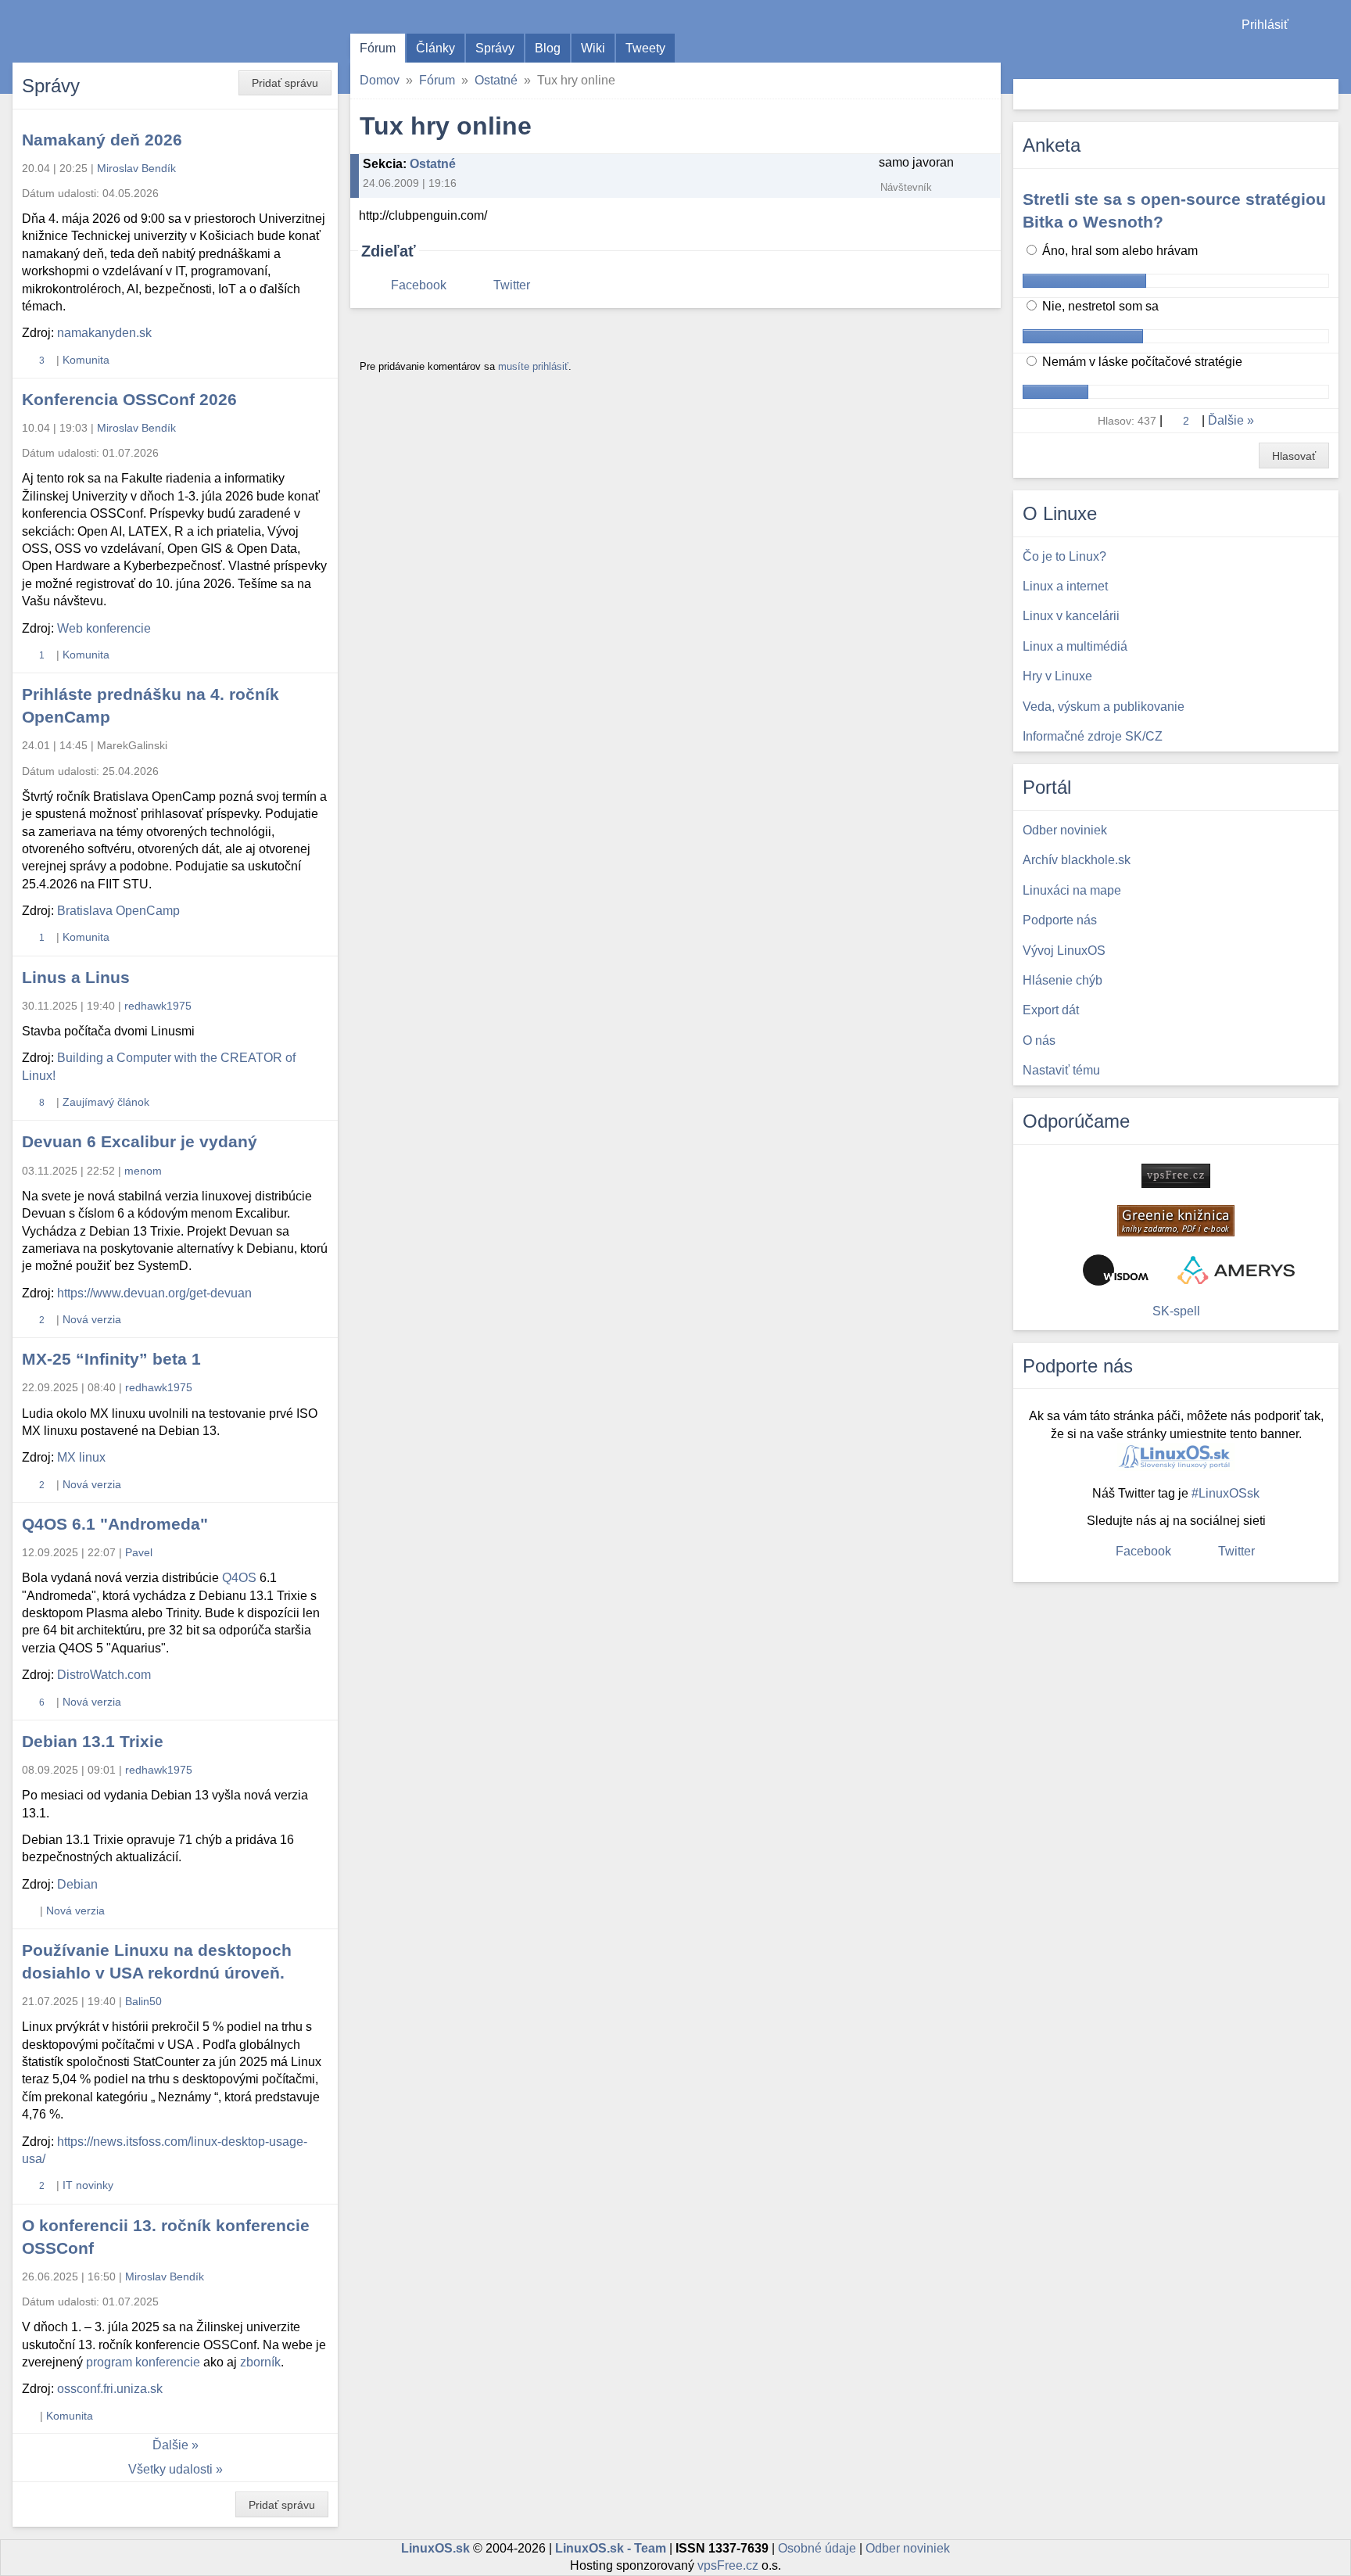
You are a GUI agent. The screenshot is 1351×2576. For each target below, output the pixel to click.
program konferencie (143, 2362)
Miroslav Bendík (136, 168)
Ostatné (496, 80)
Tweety (645, 48)
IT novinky (88, 2185)
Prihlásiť (1265, 25)
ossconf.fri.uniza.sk (110, 2389)
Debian (77, 1884)
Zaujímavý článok (106, 1102)
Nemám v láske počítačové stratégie (1141, 362)
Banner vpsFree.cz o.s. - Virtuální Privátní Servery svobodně (1176, 1176)
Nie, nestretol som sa (1099, 306)
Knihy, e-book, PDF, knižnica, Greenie (1176, 1221)
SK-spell (1176, 1311)
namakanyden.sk (104, 333)
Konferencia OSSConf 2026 (129, 399)
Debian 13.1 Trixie (93, 1741)
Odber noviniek (908, 2548)
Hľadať (1325, 94)
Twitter (512, 285)
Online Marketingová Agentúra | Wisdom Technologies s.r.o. (1116, 1270)
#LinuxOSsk (1226, 1493)
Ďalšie (170, 2445)
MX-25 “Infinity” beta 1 (111, 1359)
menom (143, 1171)
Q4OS (239, 1578)
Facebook (419, 285)
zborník (260, 2362)
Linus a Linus (76, 977)
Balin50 (143, 2001)
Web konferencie (104, 628)
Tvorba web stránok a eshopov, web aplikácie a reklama (1236, 1270)
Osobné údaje (817, 2548)
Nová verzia (92, 1319)
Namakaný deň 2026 (102, 140)
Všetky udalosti (170, 2469)
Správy (495, 48)
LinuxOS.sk (102, 31)
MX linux (81, 1457)
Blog (548, 48)
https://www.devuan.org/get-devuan (154, 1293)
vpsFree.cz (728, 2565)
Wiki (593, 48)
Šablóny (1331, 55)
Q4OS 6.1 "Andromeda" (115, 1524)
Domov (380, 80)
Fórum (378, 48)
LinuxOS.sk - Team (611, 2548)
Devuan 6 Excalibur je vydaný (140, 1141)
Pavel (139, 1552)
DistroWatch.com (104, 1675)
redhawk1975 (158, 1006)
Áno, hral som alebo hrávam (1118, 251)
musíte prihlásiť (533, 366)
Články (435, 48)
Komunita (86, 360)
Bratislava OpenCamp (118, 911)
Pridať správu (285, 83)
